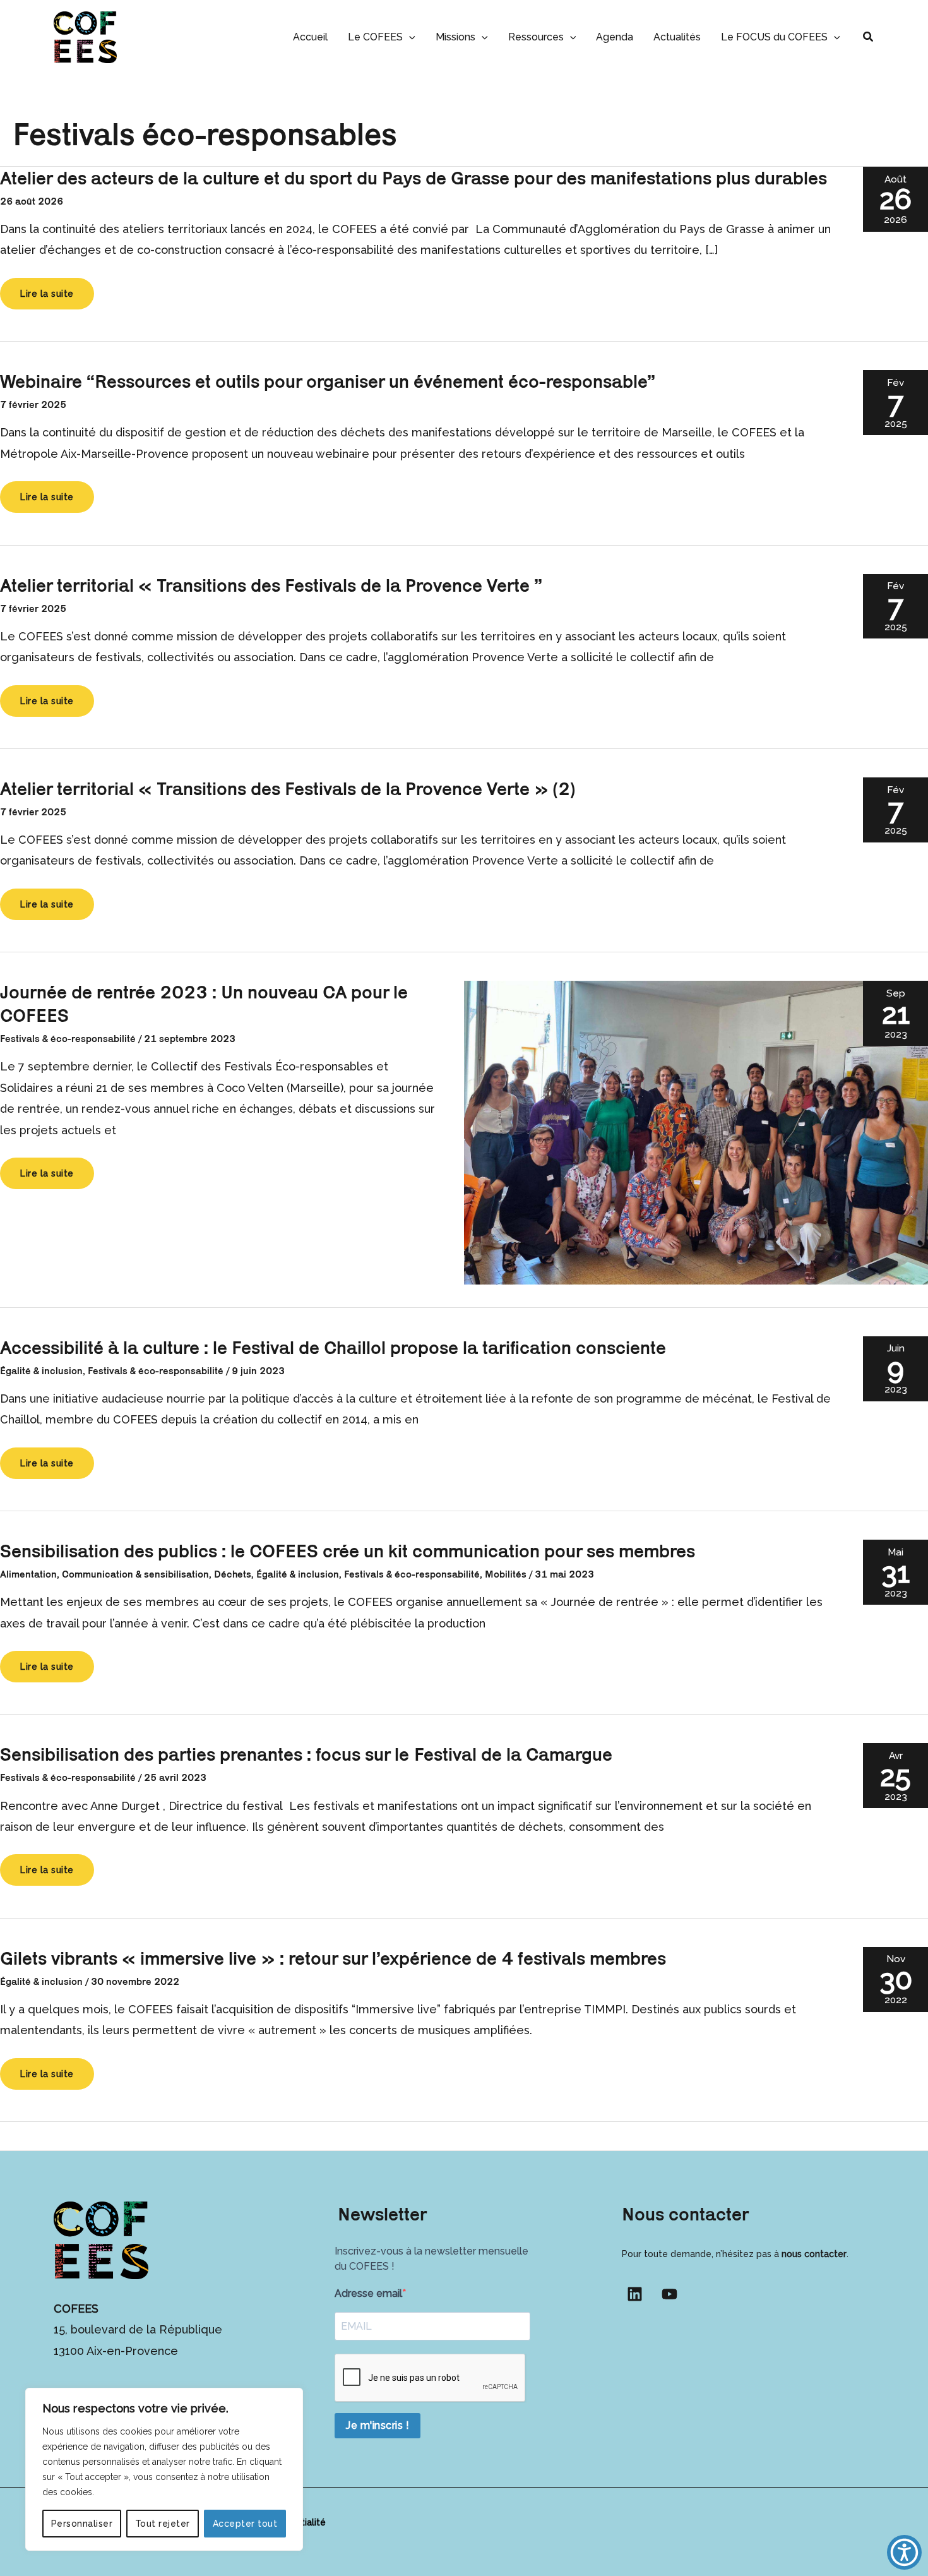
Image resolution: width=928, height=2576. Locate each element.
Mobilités (506, 1574)
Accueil (310, 37)
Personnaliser (82, 2524)
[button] (409, 37)
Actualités (677, 37)
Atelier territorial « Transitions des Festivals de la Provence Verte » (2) (288, 788)
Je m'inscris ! (378, 2425)
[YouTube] (669, 2294)
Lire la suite (54, 294)
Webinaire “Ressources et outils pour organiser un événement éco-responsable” (328, 381)
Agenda (615, 37)
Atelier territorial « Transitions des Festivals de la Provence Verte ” (271, 585)
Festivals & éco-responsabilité (68, 1039)
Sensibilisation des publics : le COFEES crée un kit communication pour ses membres (348, 1551)
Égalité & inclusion (41, 1371)
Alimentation (28, 1574)
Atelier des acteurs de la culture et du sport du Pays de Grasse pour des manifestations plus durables (413, 178)
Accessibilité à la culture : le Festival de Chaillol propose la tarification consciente (333, 1347)
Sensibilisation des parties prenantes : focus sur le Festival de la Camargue (306, 1754)
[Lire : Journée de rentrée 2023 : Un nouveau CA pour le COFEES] (696, 1131)
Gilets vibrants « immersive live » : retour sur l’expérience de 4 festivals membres (333, 1958)
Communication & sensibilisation (135, 1574)
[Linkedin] (635, 2294)
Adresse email (368, 2293)
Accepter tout (245, 2524)
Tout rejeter (163, 2524)
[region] (164, 2469)
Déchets (233, 1574)
